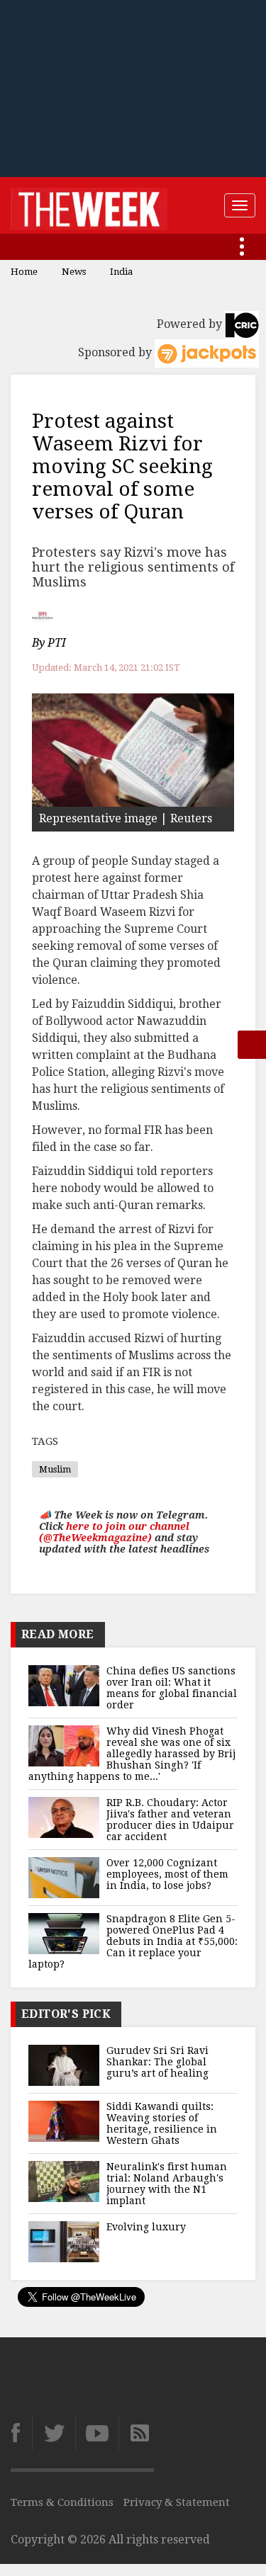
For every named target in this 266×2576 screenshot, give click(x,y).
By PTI (49, 643)
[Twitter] (54, 2433)
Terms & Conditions (62, 2502)
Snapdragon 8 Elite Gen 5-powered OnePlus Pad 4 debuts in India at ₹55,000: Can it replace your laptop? (133, 1941)
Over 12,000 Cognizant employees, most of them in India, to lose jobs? (167, 1874)
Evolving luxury (146, 2227)
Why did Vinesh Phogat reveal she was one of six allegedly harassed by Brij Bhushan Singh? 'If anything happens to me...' (132, 1754)
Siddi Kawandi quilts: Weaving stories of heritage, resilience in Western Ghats (162, 2123)
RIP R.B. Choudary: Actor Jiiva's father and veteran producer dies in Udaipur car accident (170, 1820)
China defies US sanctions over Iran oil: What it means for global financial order (172, 1688)
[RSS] (136, 2433)
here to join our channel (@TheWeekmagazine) (114, 1532)
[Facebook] (21, 2433)
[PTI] (44, 615)
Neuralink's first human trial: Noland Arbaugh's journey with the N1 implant (167, 2184)
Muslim (55, 1469)
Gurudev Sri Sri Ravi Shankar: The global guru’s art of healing (157, 2062)
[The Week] (89, 205)
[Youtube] (97, 2433)
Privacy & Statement (177, 2502)
